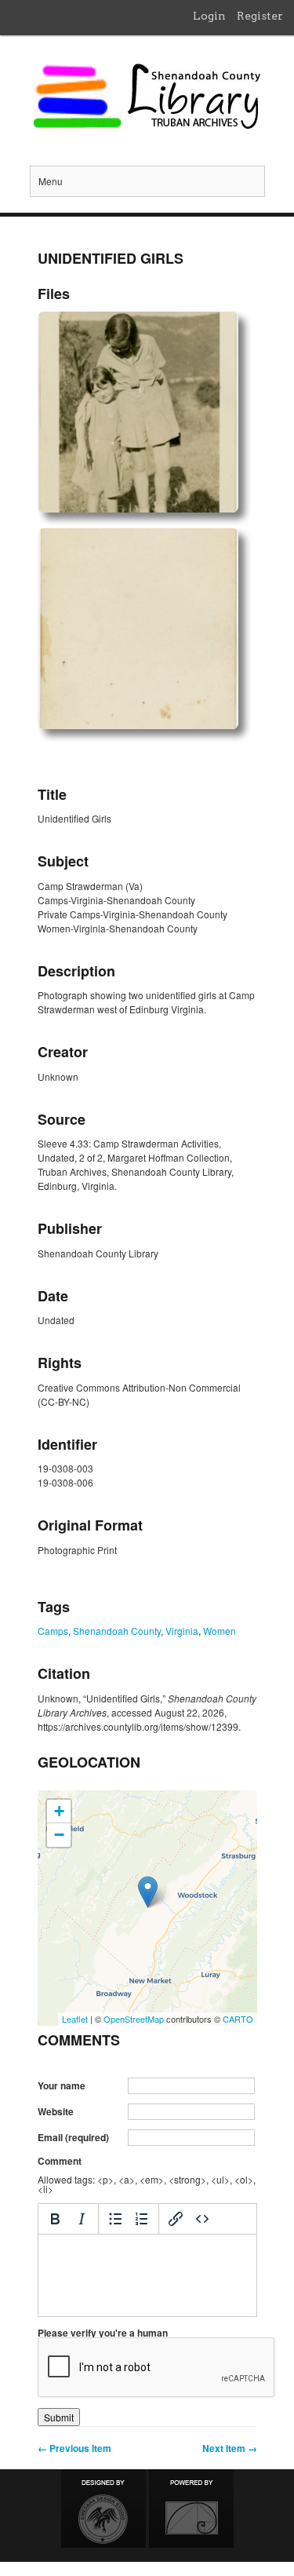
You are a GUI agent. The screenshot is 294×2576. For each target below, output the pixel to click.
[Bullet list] (115, 2219)
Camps (53, 1631)
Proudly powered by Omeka (191, 2508)
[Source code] (202, 2219)
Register (260, 16)
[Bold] (55, 2219)
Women (220, 1631)
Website (56, 2111)
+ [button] (59, 1811)
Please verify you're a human (103, 2333)
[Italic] (82, 2219)
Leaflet (75, 2019)
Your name (62, 2085)
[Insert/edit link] (176, 2219)
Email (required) (73, 2137)
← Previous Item (74, 2448)
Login (209, 16)
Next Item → (230, 2448)
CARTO (238, 2019)
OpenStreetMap (134, 2019)
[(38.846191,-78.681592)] (148, 1892)
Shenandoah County (117, 1631)
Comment (60, 2161)
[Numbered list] (142, 2219)
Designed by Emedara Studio (103, 2508)
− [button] (59, 1835)
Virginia (182, 1631)
